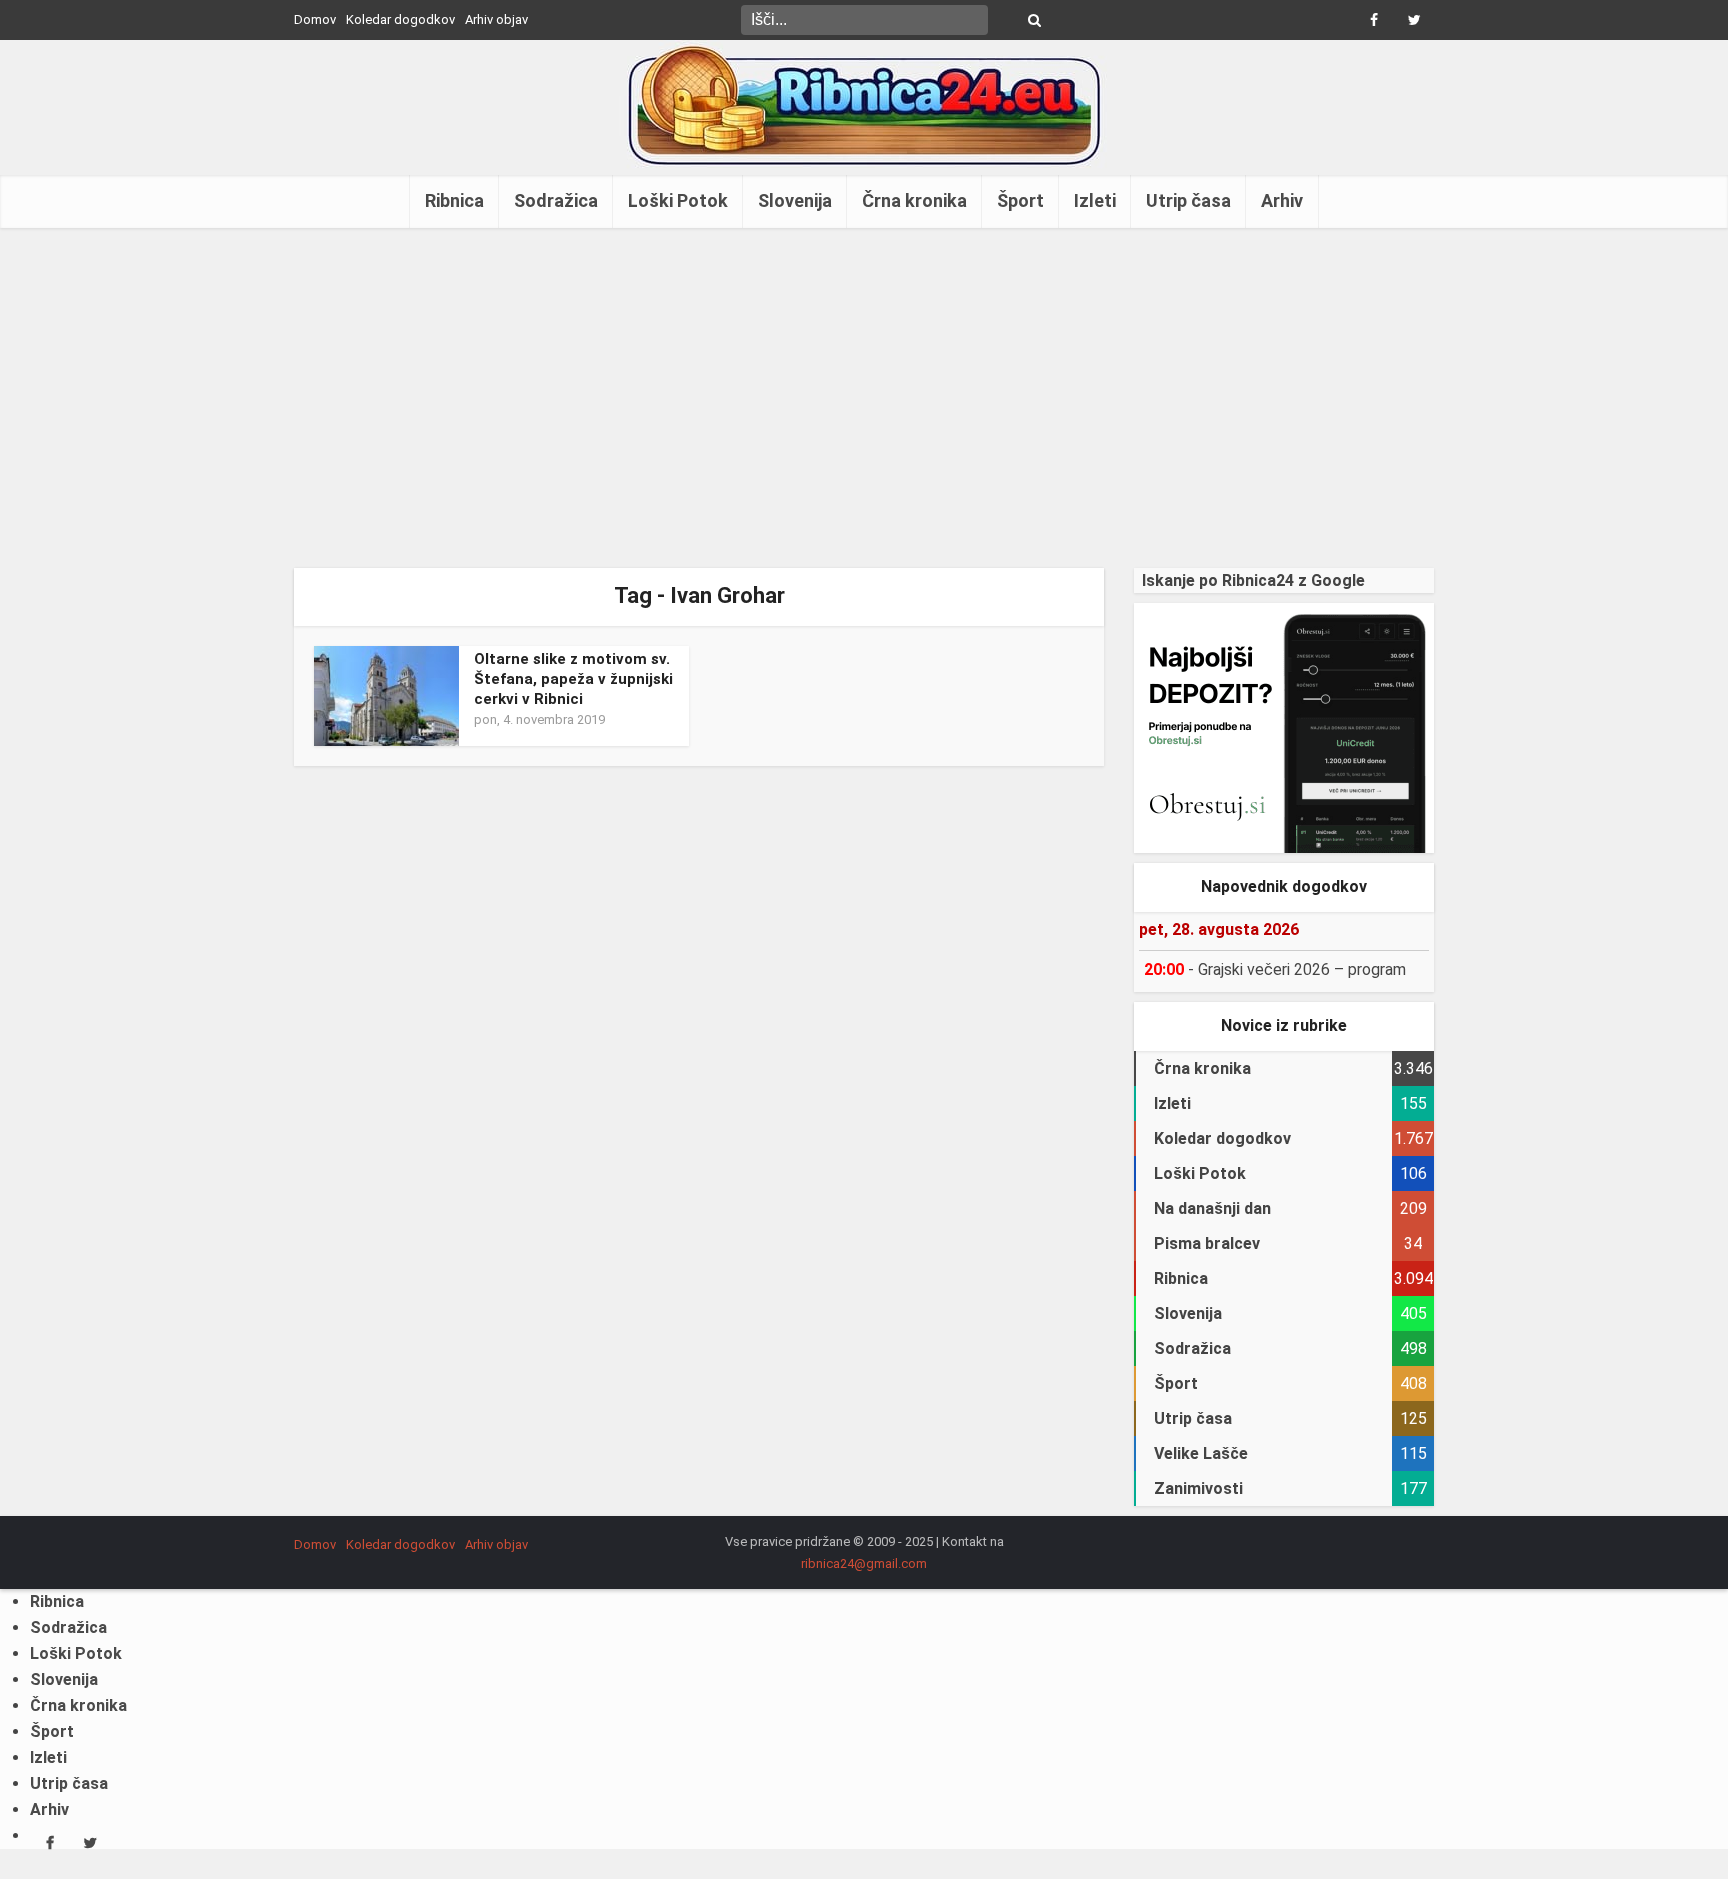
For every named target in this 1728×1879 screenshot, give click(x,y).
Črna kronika (914, 200)
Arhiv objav (496, 19)
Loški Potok (678, 200)
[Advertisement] (864, 398)
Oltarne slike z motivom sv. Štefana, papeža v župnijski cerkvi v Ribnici (573, 679)
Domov (315, 19)
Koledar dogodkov (400, 19)
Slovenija (795, 200)
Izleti (1095, 200)
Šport (1020, 200)
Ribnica (454, 200)
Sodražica (556, 200)
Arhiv (1282, 200)
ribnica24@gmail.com (864, 1563)
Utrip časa (1188, 200)
